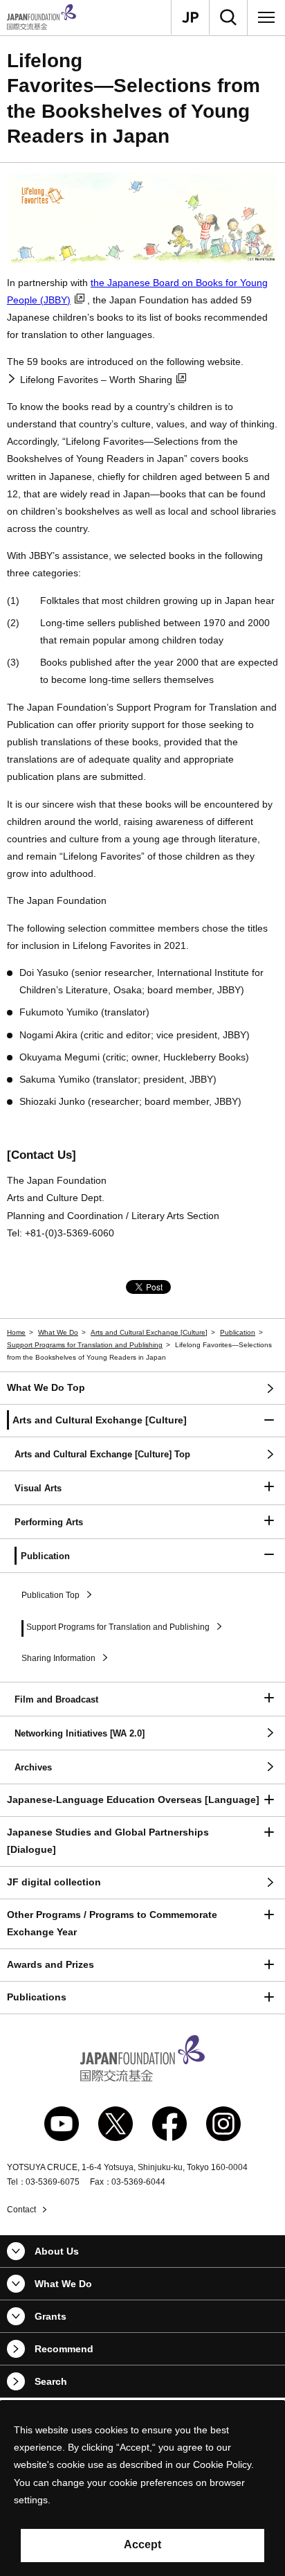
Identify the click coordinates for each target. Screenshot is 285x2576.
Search (51, 2381)
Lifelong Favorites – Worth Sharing (96, 380)
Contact (21, 2210)
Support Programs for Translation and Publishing (85, 1345)
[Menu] (266, 17)
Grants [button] (50, 2316)
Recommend (64, 2349)
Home (16, 1332)
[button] (142, 1421)
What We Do (58, 1332)
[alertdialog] (142, 2488)
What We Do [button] (63, 2284)
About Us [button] (57, 2251)
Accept (142, 2544)
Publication (238, 1332)
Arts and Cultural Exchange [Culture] (149, 1332)
